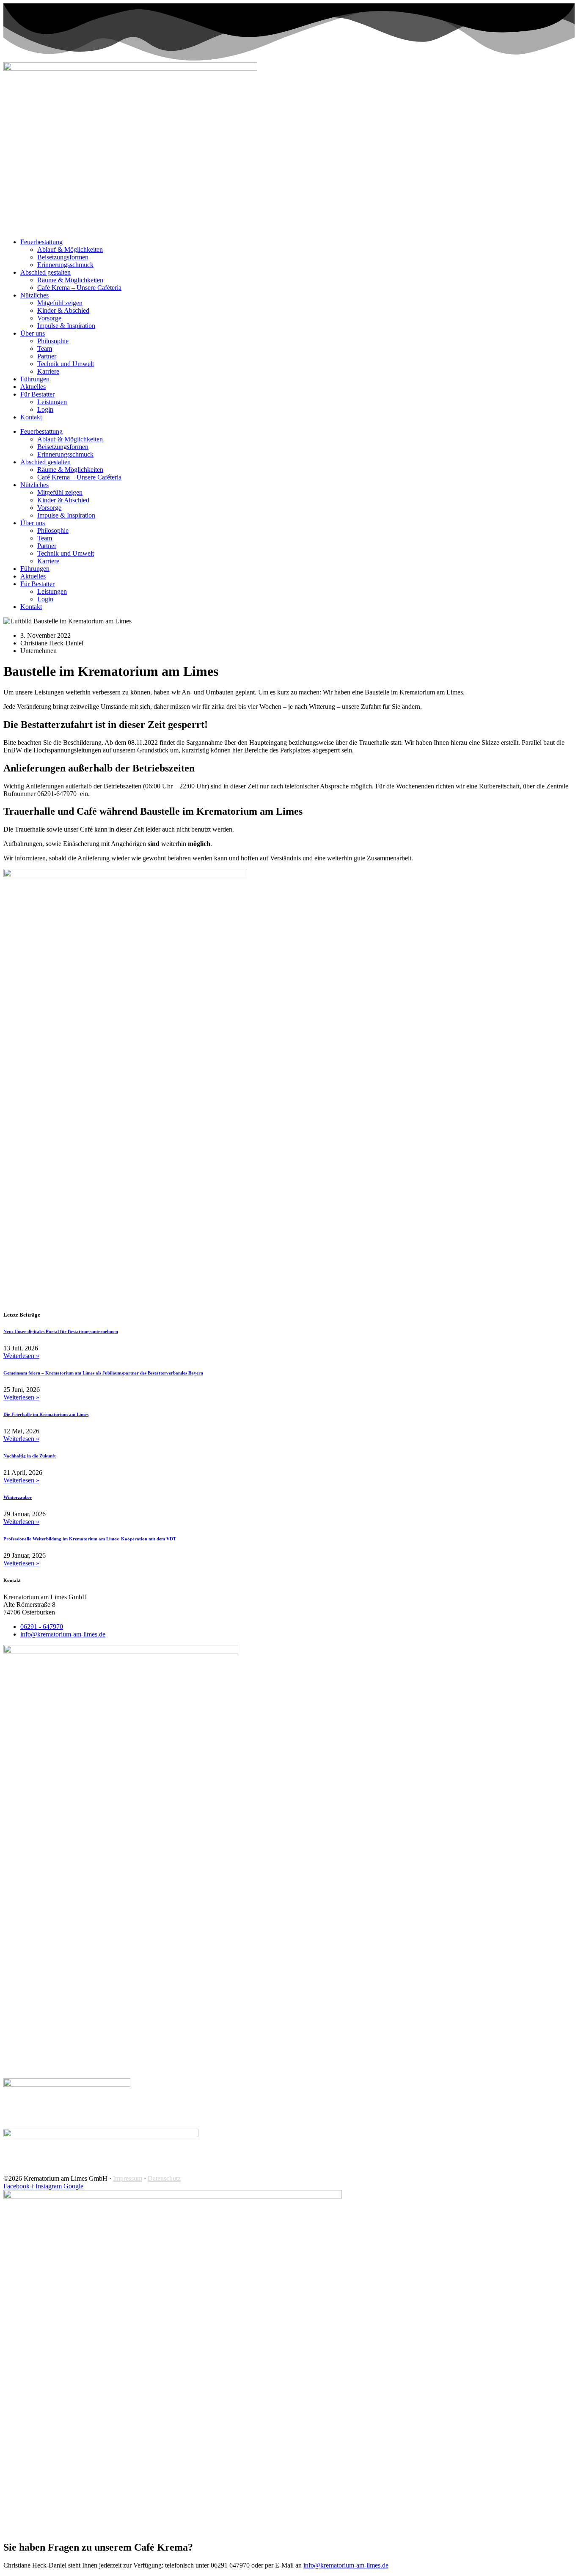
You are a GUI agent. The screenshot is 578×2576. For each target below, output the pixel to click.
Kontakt (31, 417)
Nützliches (34, 295)
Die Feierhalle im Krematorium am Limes (46, 1414)
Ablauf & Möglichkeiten (70, 249)
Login (45, 409)
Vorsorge (49, 318)
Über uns (33, 333)
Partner (47, 356)
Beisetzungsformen (63, 257)
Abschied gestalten (45, 272)
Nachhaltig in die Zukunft (30, 1456)
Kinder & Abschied (63, 310)
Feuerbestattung (41, 242)
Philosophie (53, 341)
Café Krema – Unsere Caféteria (79, 288)
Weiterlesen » (21, 1356)
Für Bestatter (37, 394)
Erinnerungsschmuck (65, 265)
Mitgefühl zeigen (60, 303)
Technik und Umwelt (66, 364)
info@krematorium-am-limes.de (346, 2565)
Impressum (128, 2178)
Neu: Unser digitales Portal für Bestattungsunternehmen (61, 1331)
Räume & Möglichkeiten (70, 280)
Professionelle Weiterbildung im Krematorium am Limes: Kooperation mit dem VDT (90, 1539)
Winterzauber (18, 1497)
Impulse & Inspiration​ (66, 326)
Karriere (48, 371)
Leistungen (52, 402)
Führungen (35, 379)
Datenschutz (164, 2178)
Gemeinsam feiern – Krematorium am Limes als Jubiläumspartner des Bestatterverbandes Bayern (103, 1373)
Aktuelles (33, 387)
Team (45, 349)
